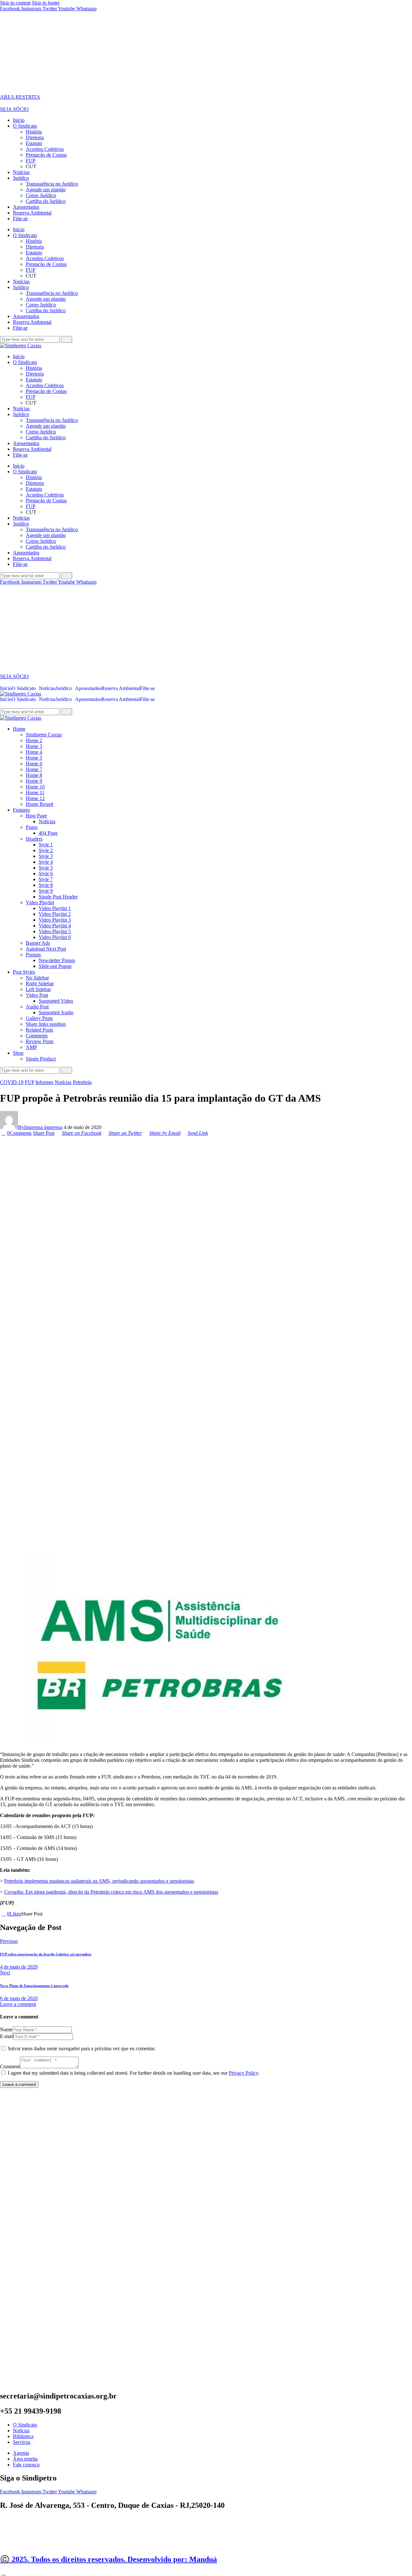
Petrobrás (82, 1082)
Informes (44, 1082)
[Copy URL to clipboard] (68, 1914)
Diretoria (35, 137)
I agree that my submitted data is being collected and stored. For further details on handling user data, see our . (134, 2073)
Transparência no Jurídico (52, 184)
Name (6, 2030)
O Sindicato (25, 126)
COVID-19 (12, 1082)
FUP (31, 161)
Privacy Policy (243, 2073)
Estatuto (34, 143)
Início (19, 120)
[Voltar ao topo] (4, 2573)
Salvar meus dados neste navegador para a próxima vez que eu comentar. (82, 2048)
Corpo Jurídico (41, 195)
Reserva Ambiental (32, 213)
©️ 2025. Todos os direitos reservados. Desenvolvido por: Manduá (108, 2559)
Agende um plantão (46, 190)
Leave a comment (18, 2004)
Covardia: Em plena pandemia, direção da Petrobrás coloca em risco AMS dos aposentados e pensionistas (111, 1892)
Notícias (21, 172)
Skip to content (15, 3)
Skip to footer (46, 3)
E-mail (7, 2036)
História (34, 132)
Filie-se (20, 218)
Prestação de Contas (46, 155)
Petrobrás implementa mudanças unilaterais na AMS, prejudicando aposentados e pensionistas (99, 1881)
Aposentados (26, 207)
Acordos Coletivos (45, 149)
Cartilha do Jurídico (46, 201)
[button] (25, 688)
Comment (10, 2066)
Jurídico (21, 178)
